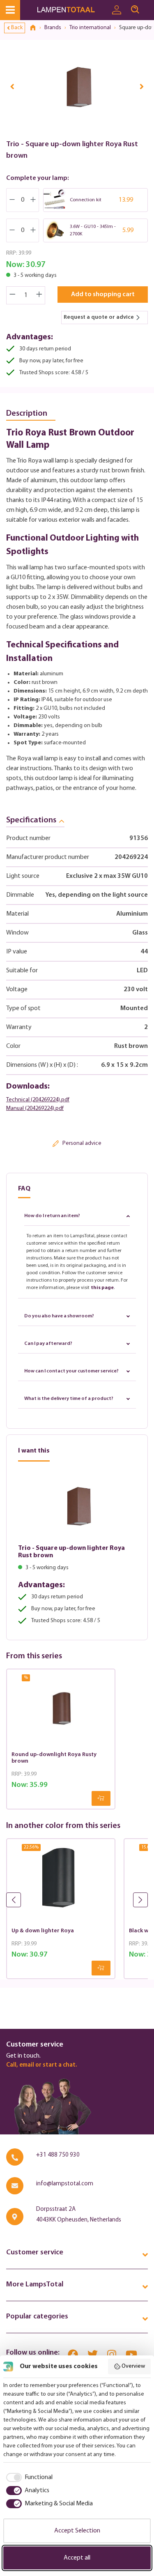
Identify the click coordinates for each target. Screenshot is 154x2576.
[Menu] (10, 10)
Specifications (31, 820)
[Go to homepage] (72, 10)
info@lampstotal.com (65, 2184)
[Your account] (117, 10)
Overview (133, 2366)
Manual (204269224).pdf (35, 1108)
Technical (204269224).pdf (38, 1100)
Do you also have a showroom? (59, 1316)
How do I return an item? (52, 1216)
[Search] (135, 10)
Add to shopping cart (103, 295)
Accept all (77, 2558)
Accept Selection (77, 2531)
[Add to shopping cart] (101, 1798)
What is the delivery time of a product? (69, 1399)
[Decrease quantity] (12, 295)
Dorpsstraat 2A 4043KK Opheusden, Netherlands (79, 2215)
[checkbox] (28, 2477)
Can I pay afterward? (48, 1344)
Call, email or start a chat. (41, 2065)
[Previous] (12, 86)
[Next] (142, 86)
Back (17, 28)
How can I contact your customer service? (71, 1371)
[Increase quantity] (39, 295)
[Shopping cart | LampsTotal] (149, 6)
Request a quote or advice (99, 317)
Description (27, 414)
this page (102, 1288)
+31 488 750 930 (58, 2155)
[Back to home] (36, 28)
